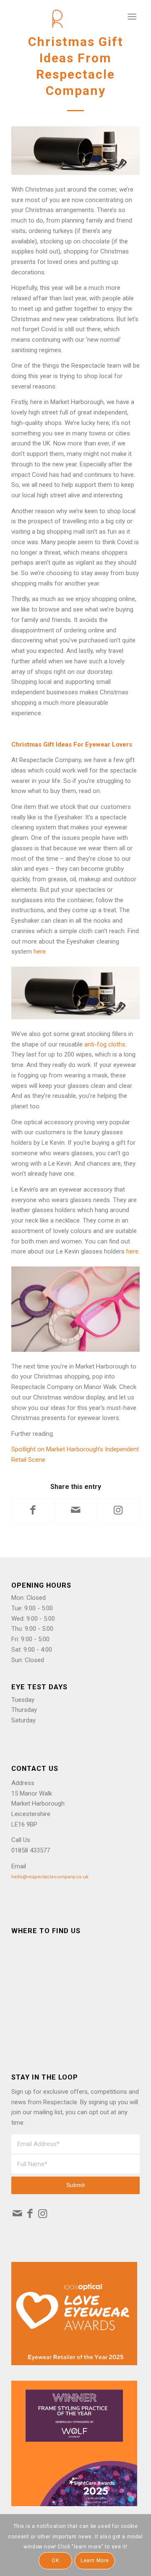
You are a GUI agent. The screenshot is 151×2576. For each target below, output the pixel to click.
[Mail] (17, 2215)
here (40, 952)
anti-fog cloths (105, 1044)
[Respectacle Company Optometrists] (63, 17)
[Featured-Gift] (75, 151)
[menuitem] (132, 17)
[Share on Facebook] (33, 1511)
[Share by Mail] (75, 1511)
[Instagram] (43, 2215)
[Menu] (132, 17)
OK (55, 2561)
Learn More (95, 2561)
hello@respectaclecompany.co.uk (50, 1877)
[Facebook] (30, 2215)
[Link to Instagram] (118, 1511)
